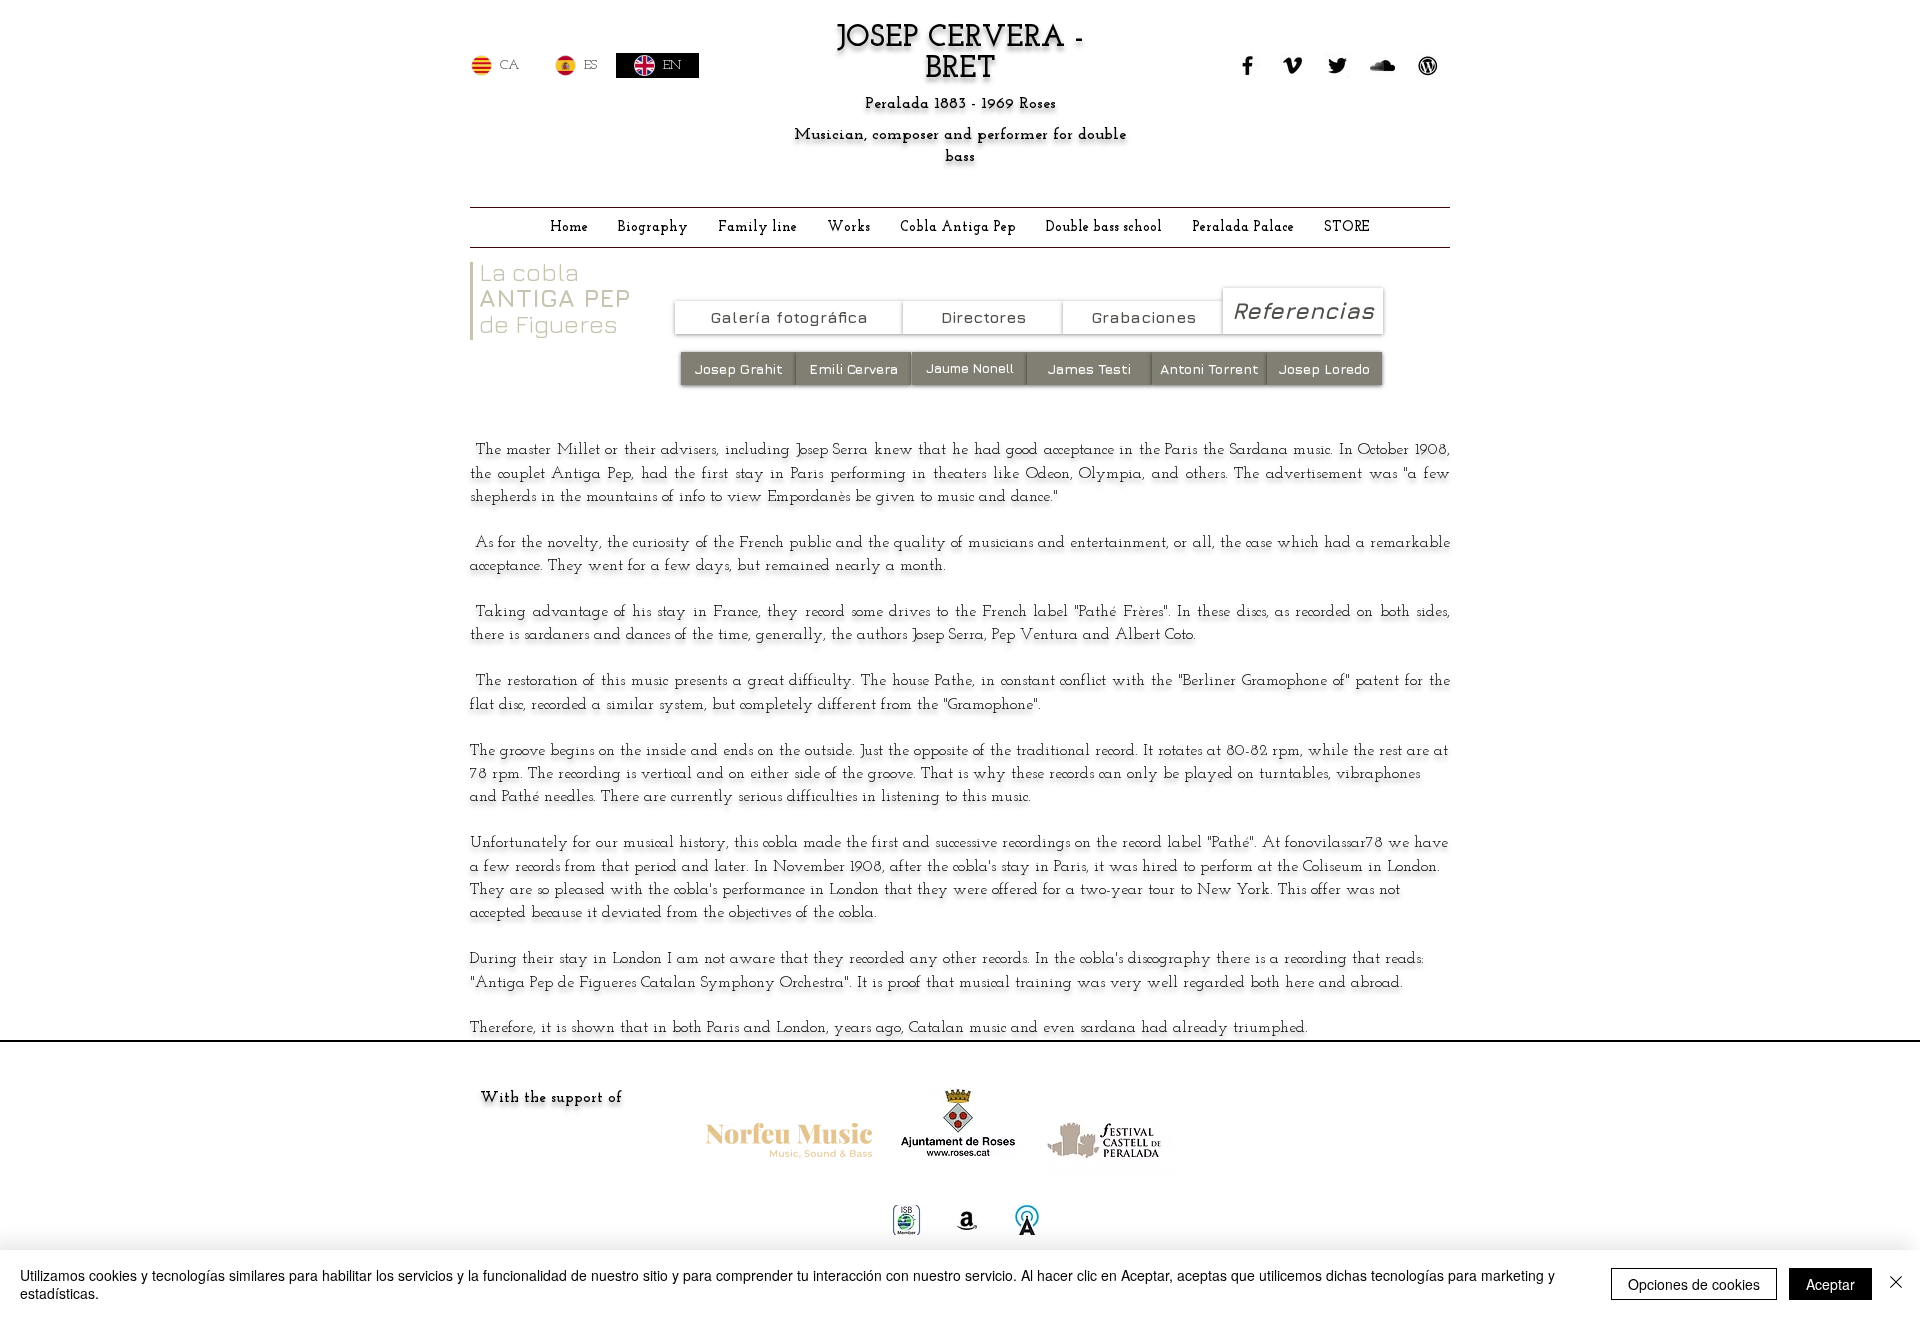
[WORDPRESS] (1427, 65)
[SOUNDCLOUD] (1382, 65)
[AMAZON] (967, 1220)
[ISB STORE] (907, 1220)
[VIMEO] (1292, 65)
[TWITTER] (1337, 65)
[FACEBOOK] (1247, 65)
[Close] (1896, 1284)
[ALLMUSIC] (1027, 1220)
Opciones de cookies (1694, 1284)
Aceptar (1830, 1284)
